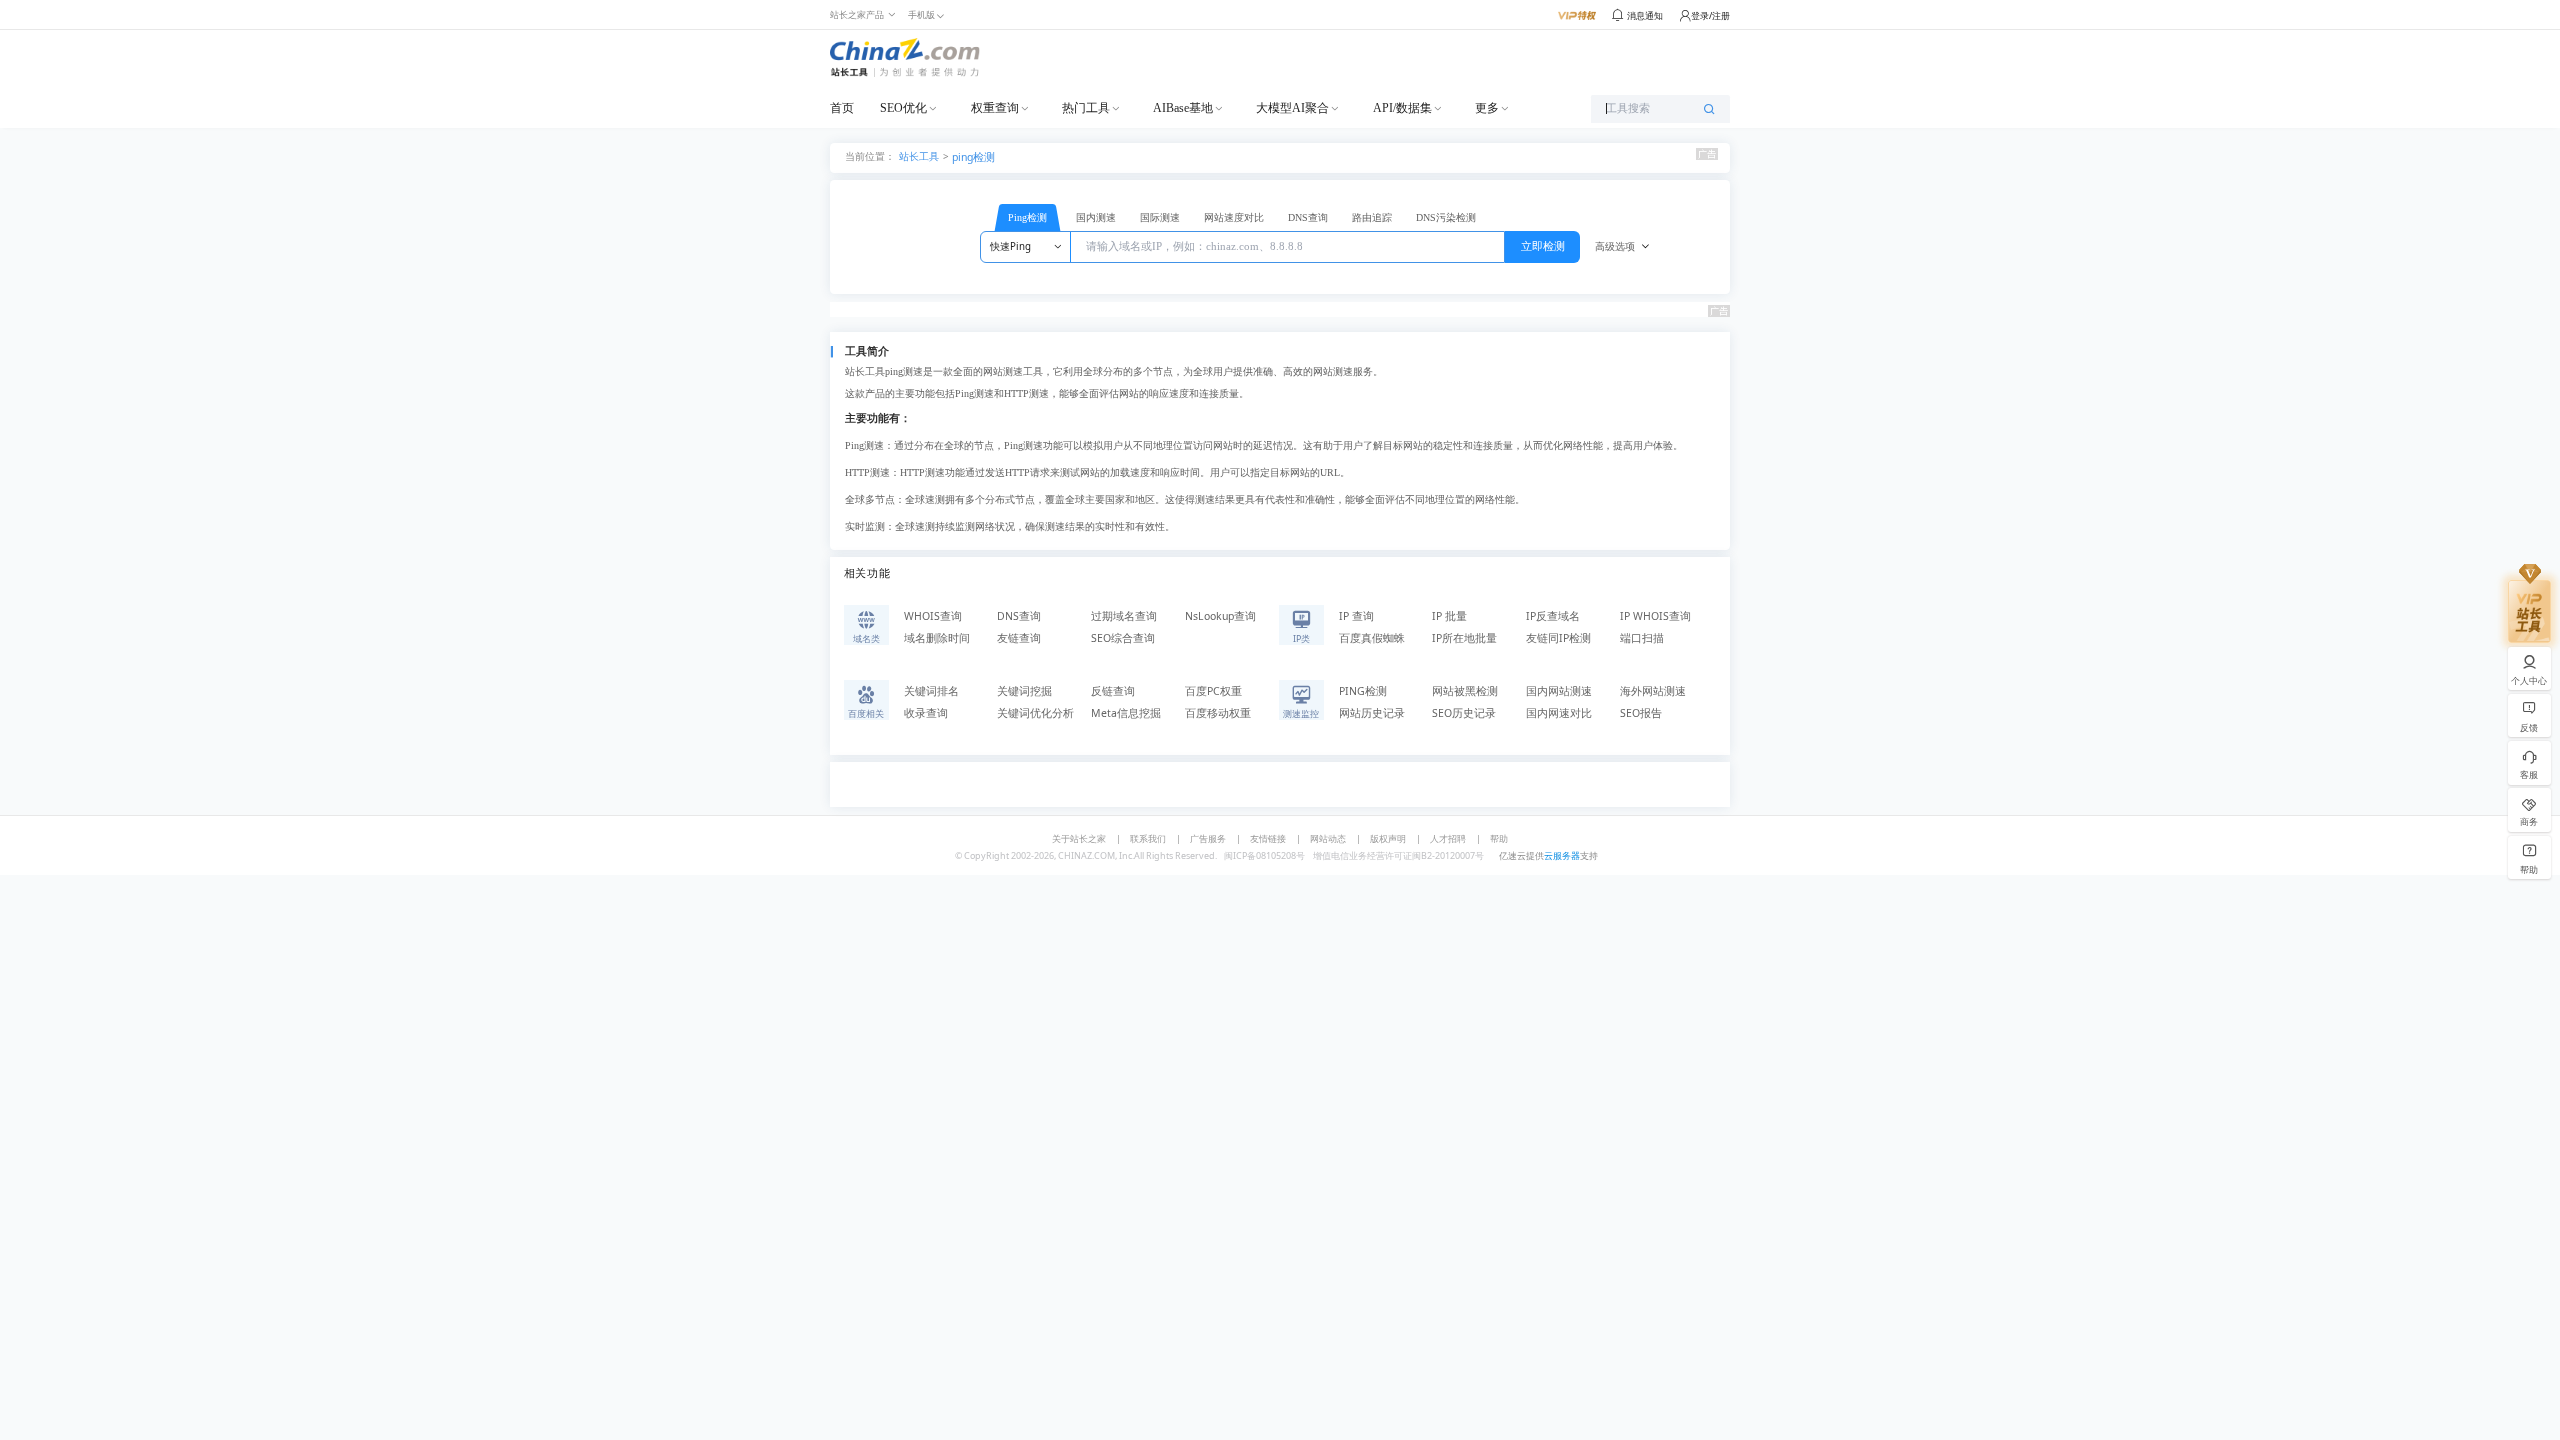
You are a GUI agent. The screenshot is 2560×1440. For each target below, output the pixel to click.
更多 (1487, 108)
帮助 (1499, 838)
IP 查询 (1356, 616)
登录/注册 (1710, 15)
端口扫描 (1642, 638)
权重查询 (995, 108)
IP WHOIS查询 (1655, 616)
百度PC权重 (1213, 691)
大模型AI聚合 (1292, 108)
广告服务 (1208, 838)
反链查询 (1113, 691)
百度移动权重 (1218, 713)
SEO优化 (903, 108)
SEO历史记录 (1464, 713)
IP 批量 (1449, 616)
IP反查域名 (1553, 616)
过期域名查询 (1124, 616)
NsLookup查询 (1220, 616)
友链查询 (1019, 638)
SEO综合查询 (1123, 638)
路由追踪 (1372, 217)
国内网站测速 (1559, 691)
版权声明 (1388, 838)
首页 (842, 108)
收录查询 (926, 713)
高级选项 (1615, 246)
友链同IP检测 (1558, 638)
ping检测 (973, 157)
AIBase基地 (1183, 108)
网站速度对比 (1234, 217)
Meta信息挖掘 (1126, 713)
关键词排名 (931, 691)
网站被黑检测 (1465, 691)
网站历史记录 (1372, 713)
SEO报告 (1641, 713)
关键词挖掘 (1024, 691)
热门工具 (1086, 108)
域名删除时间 (937, 638)
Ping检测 (1027, 217)
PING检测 (1363, 691)
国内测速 (1096, 217)
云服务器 (1562, 855)
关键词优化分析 (1035, 713)
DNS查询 (1308, 217)
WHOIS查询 (933, 616)
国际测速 (1160, 217)
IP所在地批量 (1464, 638)
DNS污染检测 (1446, 217)
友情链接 (1268, 838)
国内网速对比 (1559, 713)
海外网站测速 (1653, 691)
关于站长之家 (1079, 838)
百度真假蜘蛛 (1372, 638)
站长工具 (919, 155)
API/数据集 (1402, 108)
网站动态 (1328, 838)
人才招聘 (1448, 838)
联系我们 (1148, 838)
